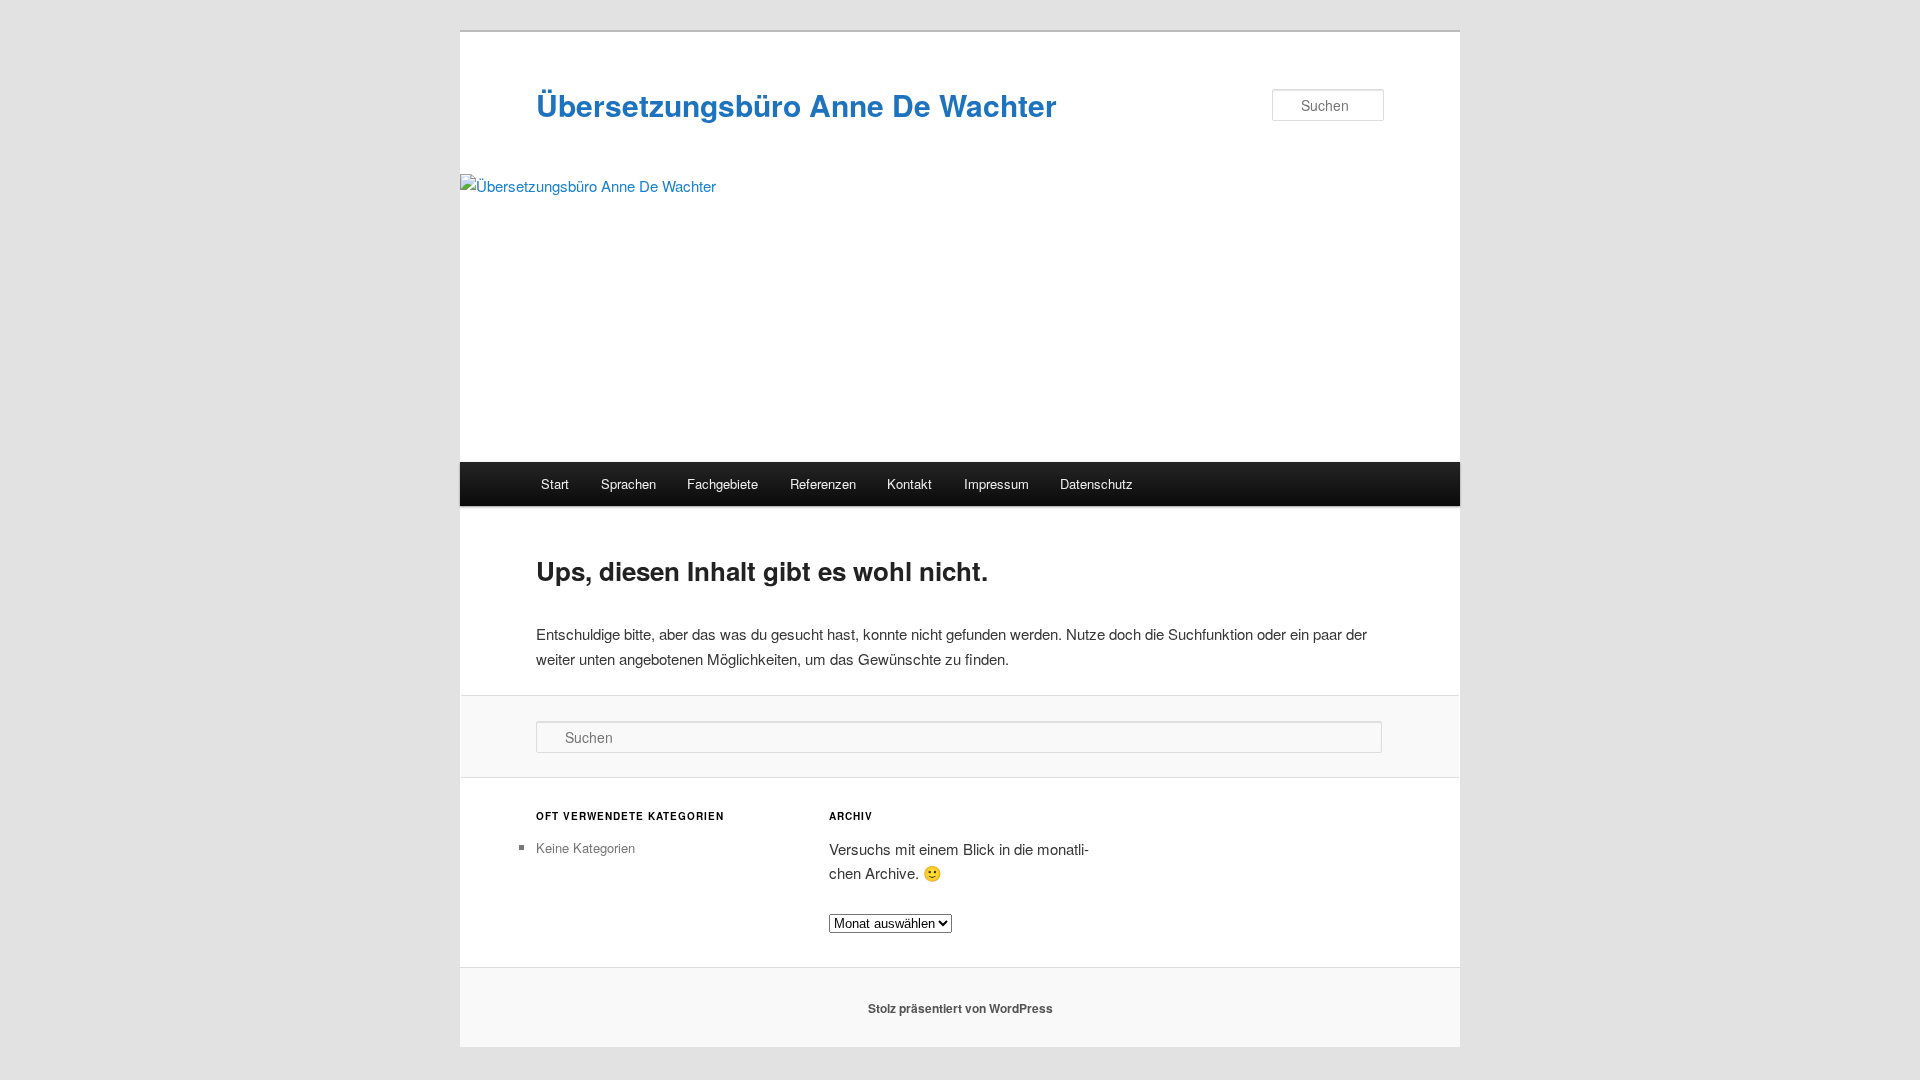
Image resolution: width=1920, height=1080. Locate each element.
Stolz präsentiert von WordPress (960, 1008)
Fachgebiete (722, 483)
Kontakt (909, 483)
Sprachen (628, 483)
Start (555, 483)
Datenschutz (1096, 483)
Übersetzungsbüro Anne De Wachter (796, 104)
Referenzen (823, 483)
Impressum (996, 483)
